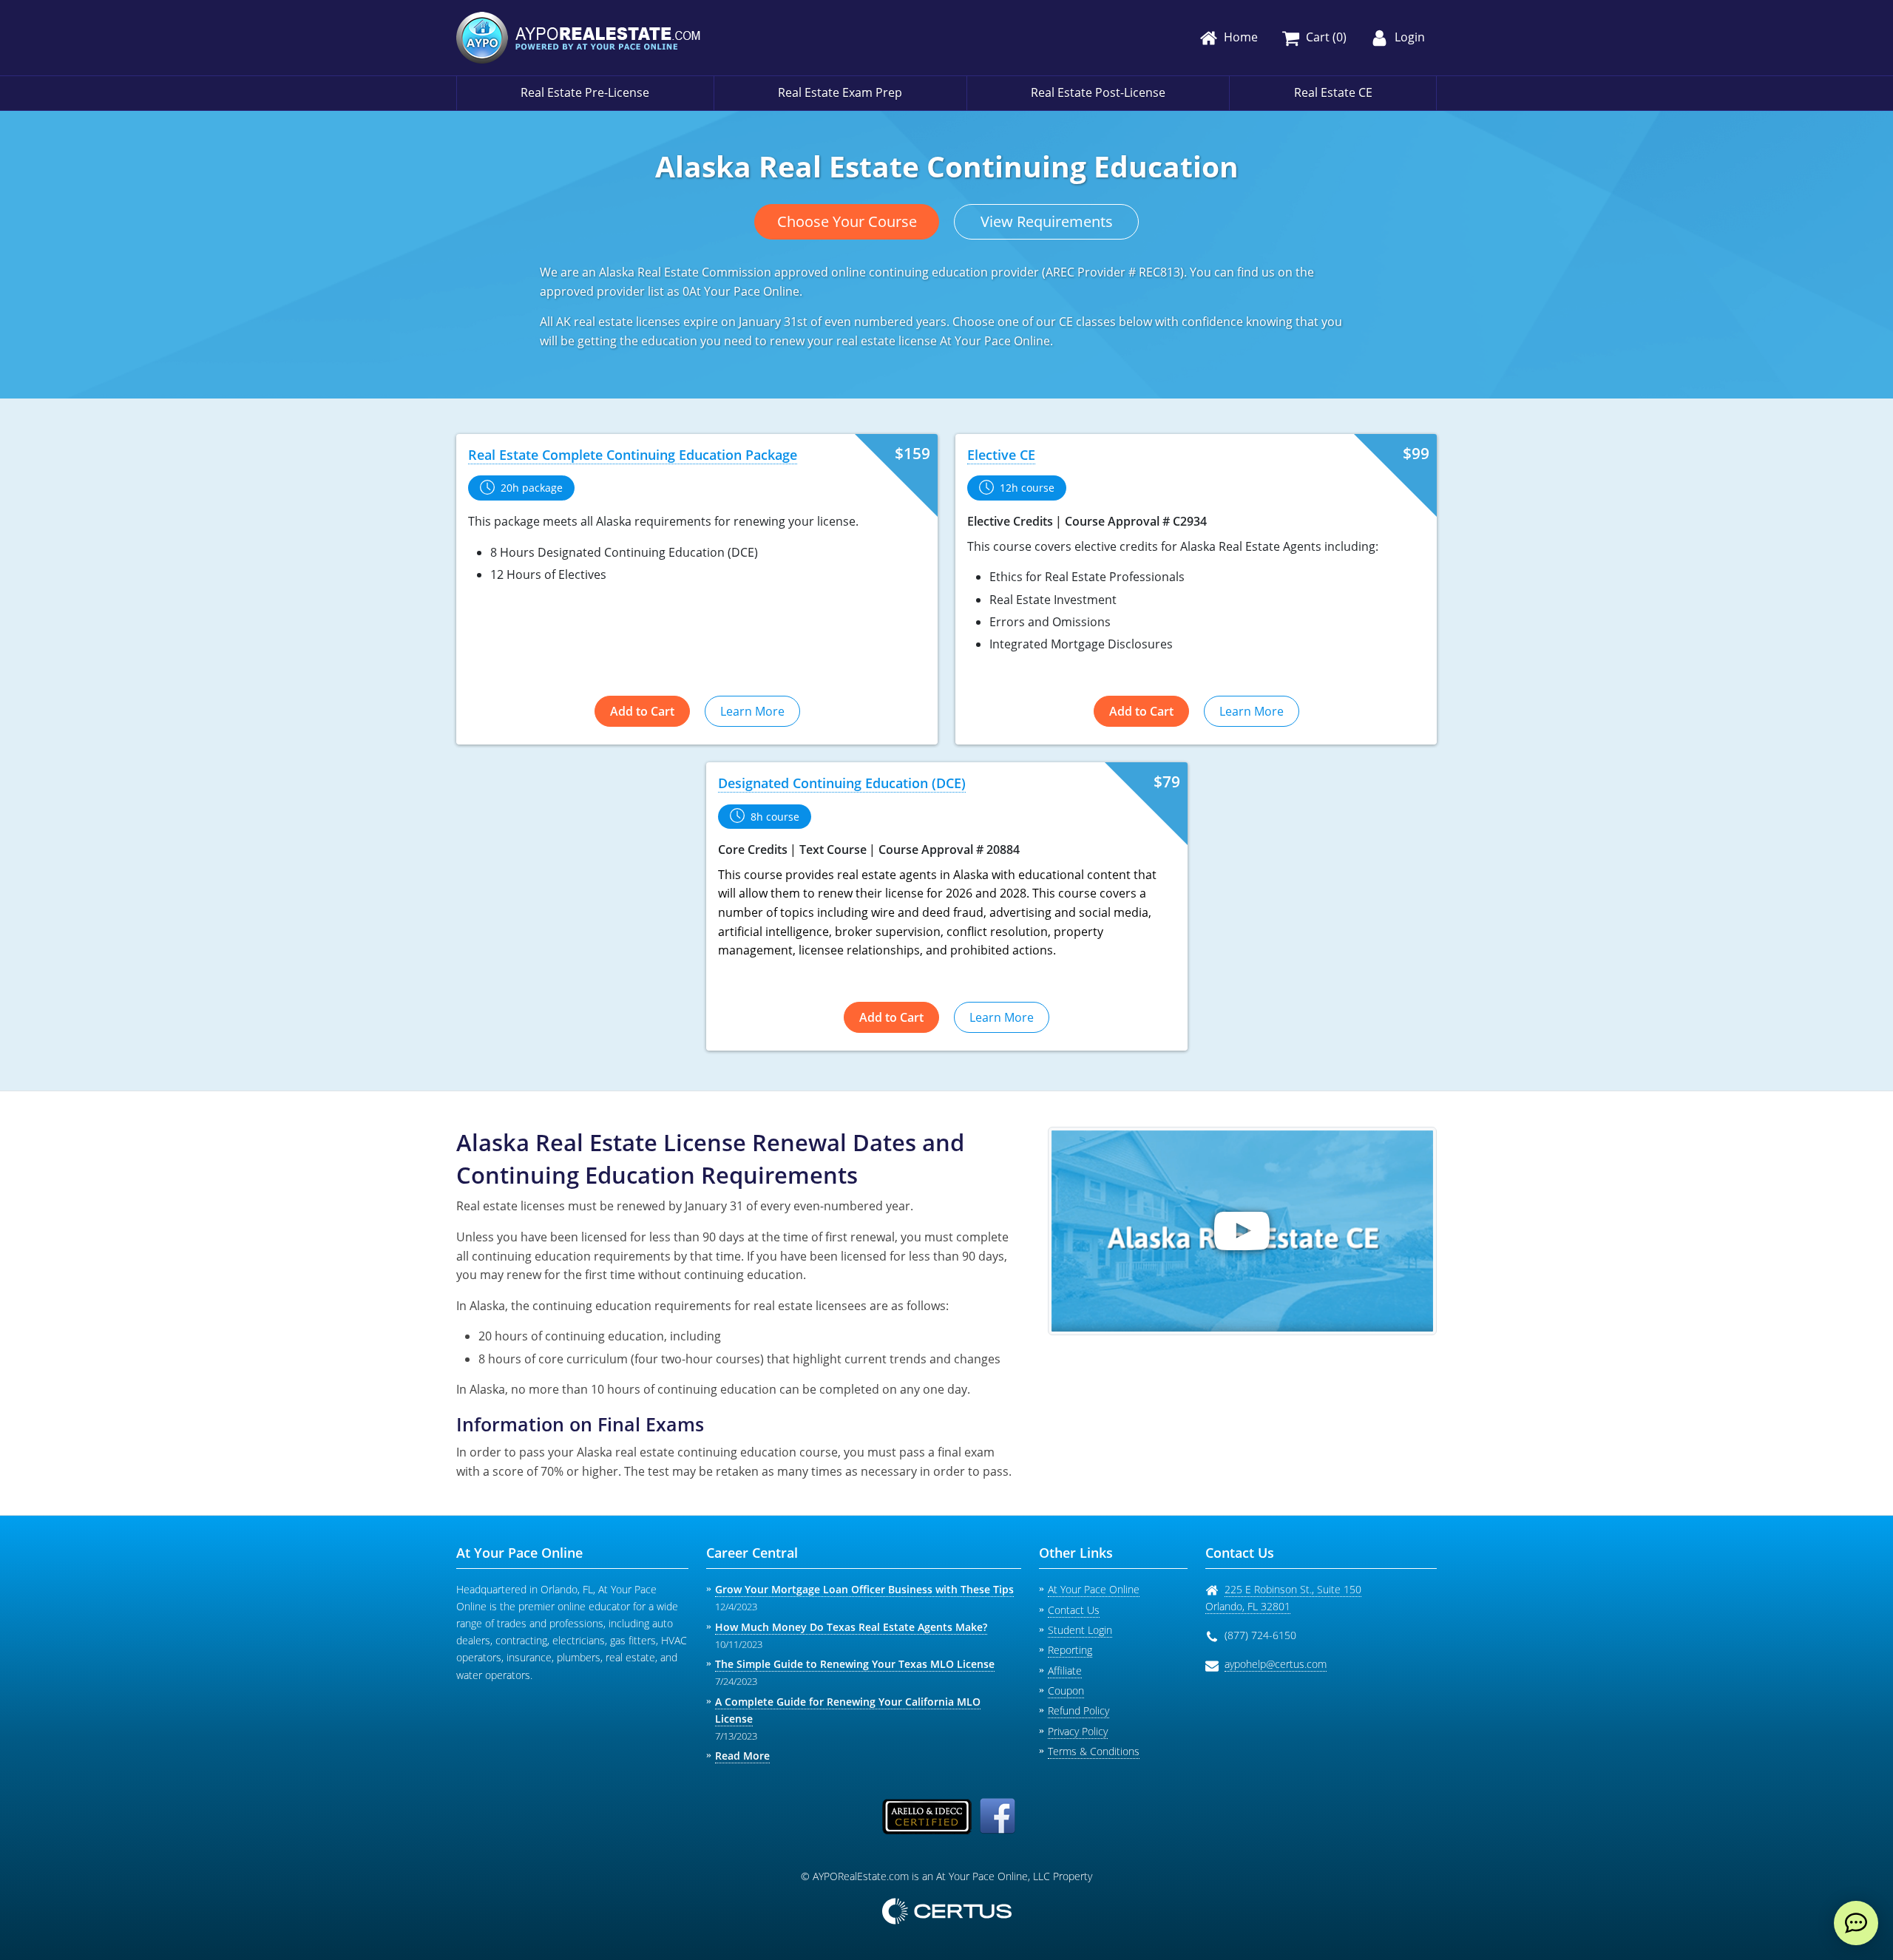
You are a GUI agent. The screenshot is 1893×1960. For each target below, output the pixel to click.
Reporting (1070, 1650)
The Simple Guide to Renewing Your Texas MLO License (855, 1664)
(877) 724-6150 (1260, 1635)
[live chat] (1856, 1923)
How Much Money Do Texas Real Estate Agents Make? (851, 1627)
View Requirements (1047, 221)
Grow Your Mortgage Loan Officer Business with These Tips (864, 1589)
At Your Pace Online (1094, 1589)
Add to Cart (642, 711)
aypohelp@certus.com (1276, 1664)
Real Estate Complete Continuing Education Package (633, 455)
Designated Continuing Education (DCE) (842, 783)
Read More (742, 1756)
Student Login (1080, 1630)
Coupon (1066, 1691)
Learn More (752, 711)
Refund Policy (1078, 1710)
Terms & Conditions (1094, 1751)
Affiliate (1065, 1671)
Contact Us (1074, 1610)
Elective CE (1001, 455)
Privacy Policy (1078, 1731)
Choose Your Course (847, 221)
